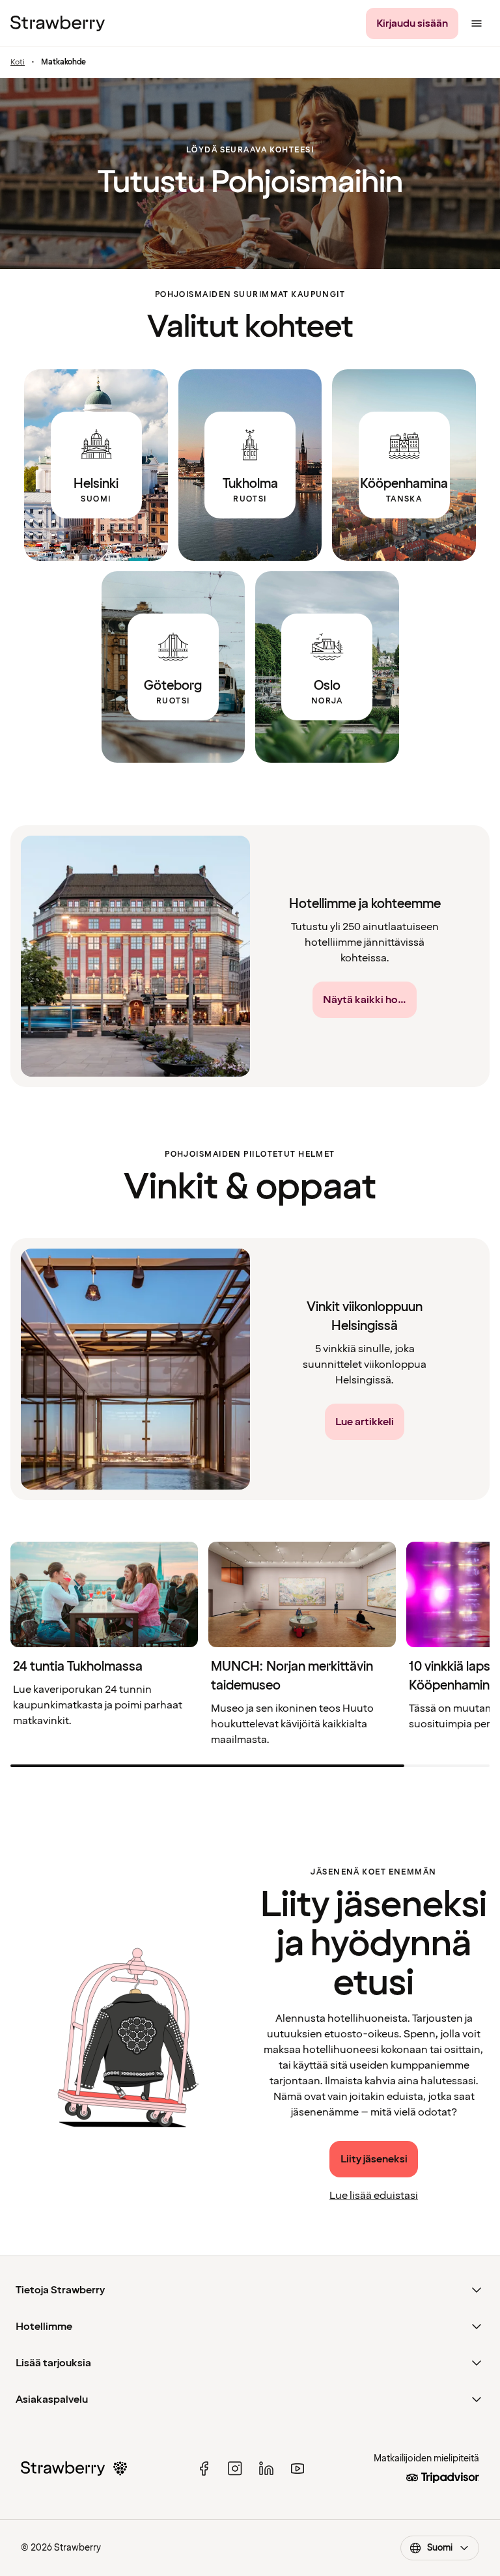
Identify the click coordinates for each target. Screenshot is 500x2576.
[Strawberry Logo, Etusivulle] (58, 23)
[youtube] (298, 2469)
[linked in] (266, 2469)
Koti (18, 63)
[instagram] (235, 2469)
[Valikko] (477, 23)
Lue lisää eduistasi (374, 2196)
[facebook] (204, 2469)
